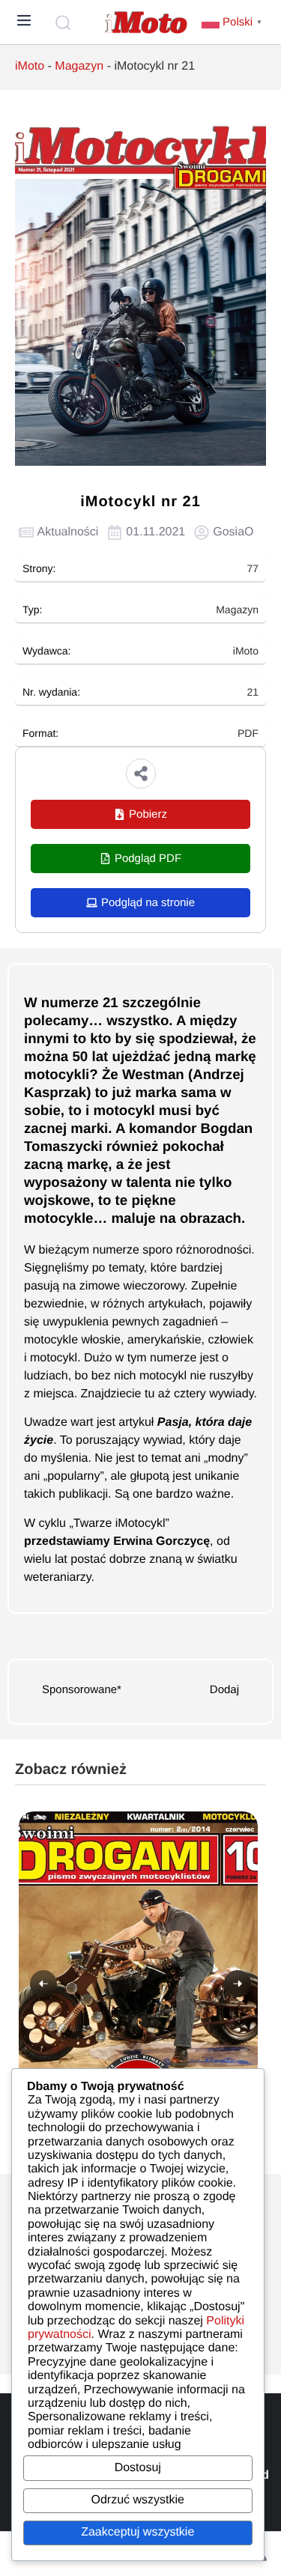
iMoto (30, 66)
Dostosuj (138, 2468)
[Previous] (43, 1984)
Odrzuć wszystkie (138, 2500)
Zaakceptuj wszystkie (138, 2532)
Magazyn (79, 66)
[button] (141, 774)
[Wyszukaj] (65, 22)
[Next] (238, 1984)
